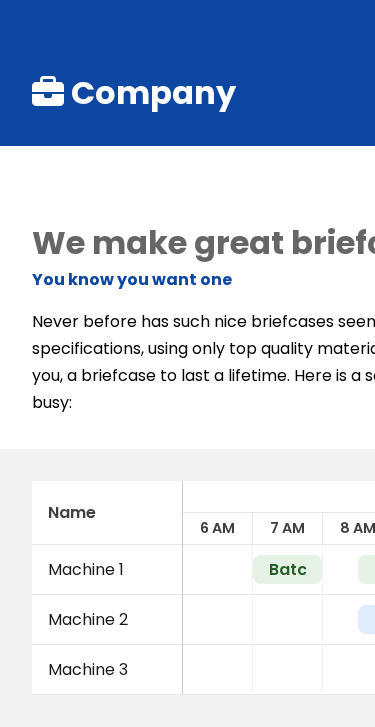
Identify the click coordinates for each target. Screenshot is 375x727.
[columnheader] (107, 513)
